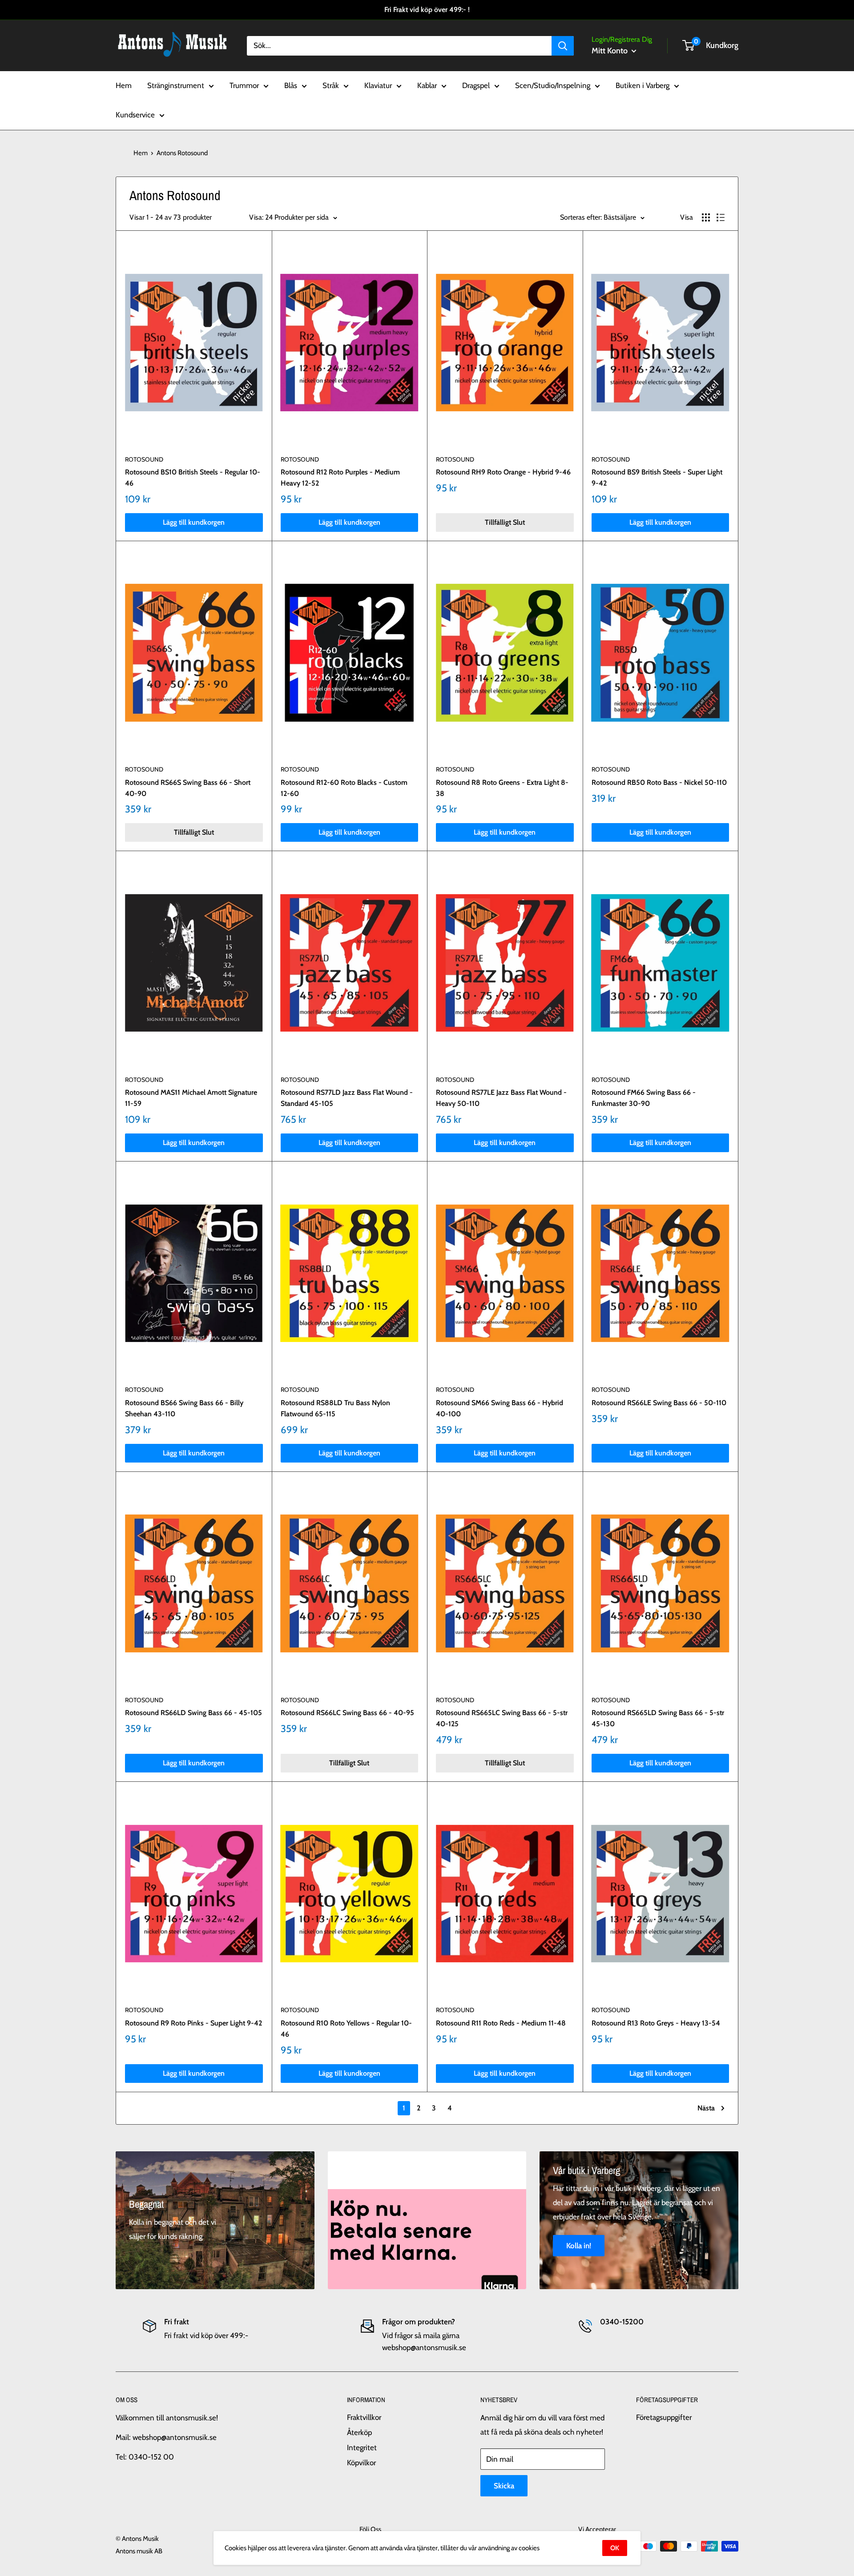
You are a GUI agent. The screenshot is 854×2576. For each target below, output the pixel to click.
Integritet (362, 2447)
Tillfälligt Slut (505, 522)
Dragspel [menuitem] (476, 85)
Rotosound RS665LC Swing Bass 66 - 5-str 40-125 (502, 1718)
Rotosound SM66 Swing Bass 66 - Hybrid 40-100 (500, 1408)
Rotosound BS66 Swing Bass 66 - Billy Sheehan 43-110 (184, 1408)
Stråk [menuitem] (331, 85)
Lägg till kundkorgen (194, 522)
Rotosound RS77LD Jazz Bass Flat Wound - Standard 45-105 (347, 1098)
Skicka (504, 2486)
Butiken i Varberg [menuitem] (643, 85)
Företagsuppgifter (664, 2417)
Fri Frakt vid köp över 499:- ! (427, 10)
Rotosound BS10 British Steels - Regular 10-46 (193, 478)
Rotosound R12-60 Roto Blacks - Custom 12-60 (344, 788)
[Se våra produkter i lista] (721, 217)
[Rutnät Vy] (706, 217)
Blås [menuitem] (291, 85)
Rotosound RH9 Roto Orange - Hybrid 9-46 (503, 472)
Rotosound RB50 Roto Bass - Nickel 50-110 (659, 782)
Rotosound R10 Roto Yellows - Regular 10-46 (346, 2029)
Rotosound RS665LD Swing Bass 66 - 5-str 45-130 (658, 1718)
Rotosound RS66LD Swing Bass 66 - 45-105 (193, 1713)
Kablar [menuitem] (427, 85)
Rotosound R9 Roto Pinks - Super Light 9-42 (193, 2023)
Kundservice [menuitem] (135, 115)
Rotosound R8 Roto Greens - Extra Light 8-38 (502, 788)
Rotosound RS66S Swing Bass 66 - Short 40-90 (188, 788)
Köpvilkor (361, 2463)
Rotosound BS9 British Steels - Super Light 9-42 (657, 478)
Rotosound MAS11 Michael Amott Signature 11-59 (191, 1098)
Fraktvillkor (364, 2417)
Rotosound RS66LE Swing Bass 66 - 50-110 (659, 1403)
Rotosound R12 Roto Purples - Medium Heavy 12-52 (340, 478)
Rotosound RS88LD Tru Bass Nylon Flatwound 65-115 (335, 1408)
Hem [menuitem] (124, 85)
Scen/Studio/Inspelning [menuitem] (553, 85)
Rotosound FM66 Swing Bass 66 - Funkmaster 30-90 (644, 1098)
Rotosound (144, 459)
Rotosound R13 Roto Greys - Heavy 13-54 (656, 2023)
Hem (141, 153)
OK (615, 2548)
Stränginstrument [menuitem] (176, 85)
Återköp (359, 2432)
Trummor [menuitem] (244, 85)
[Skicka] (563, 45)
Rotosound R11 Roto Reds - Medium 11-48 (501, 2023)
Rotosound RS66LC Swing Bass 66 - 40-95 (347, 1713)
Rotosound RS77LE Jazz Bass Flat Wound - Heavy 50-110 (501, 1098)
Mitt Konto (610, 51)
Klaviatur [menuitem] (378, 85)
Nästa (706, 2108)
